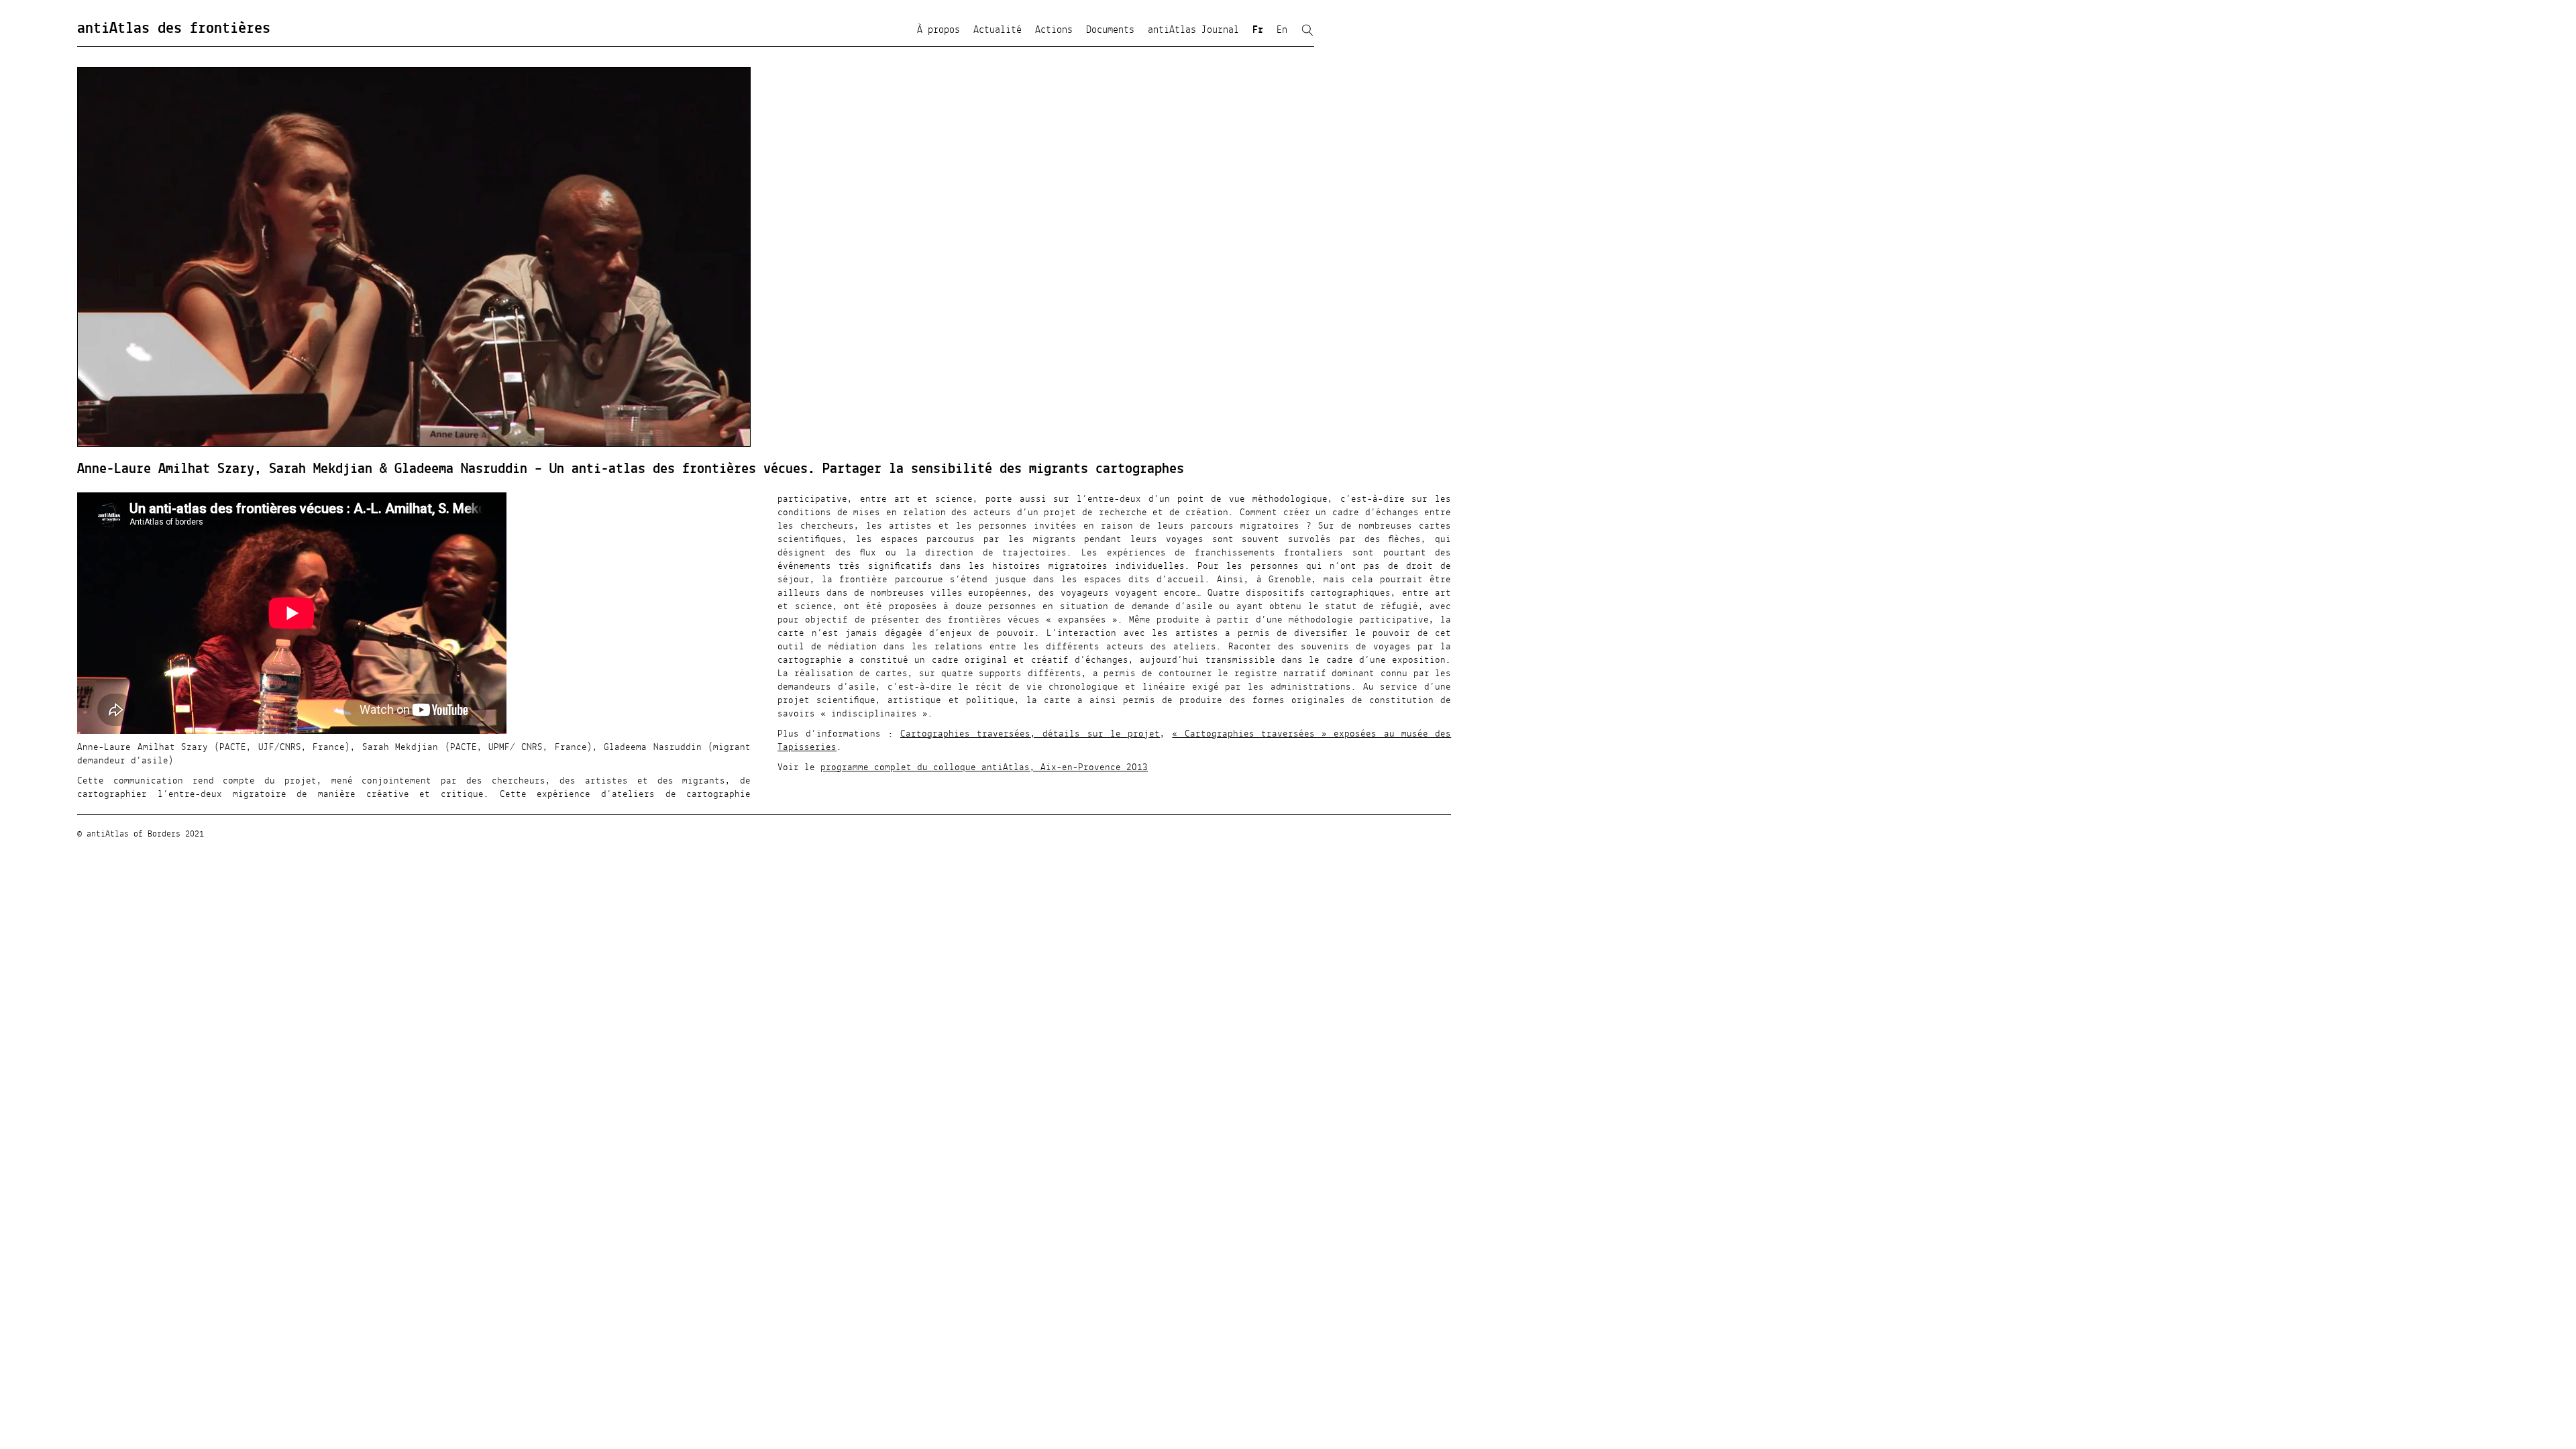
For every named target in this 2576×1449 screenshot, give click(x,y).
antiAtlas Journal (1193, 30)
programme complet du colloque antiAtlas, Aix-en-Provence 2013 (984, 767)
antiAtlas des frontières (174, 29)
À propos (938, 30)
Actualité (998, 30)
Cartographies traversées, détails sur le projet (1030, 734)
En (1282, 30)
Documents (1110, 30)
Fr (1258, 30)
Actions (1054, 30)
